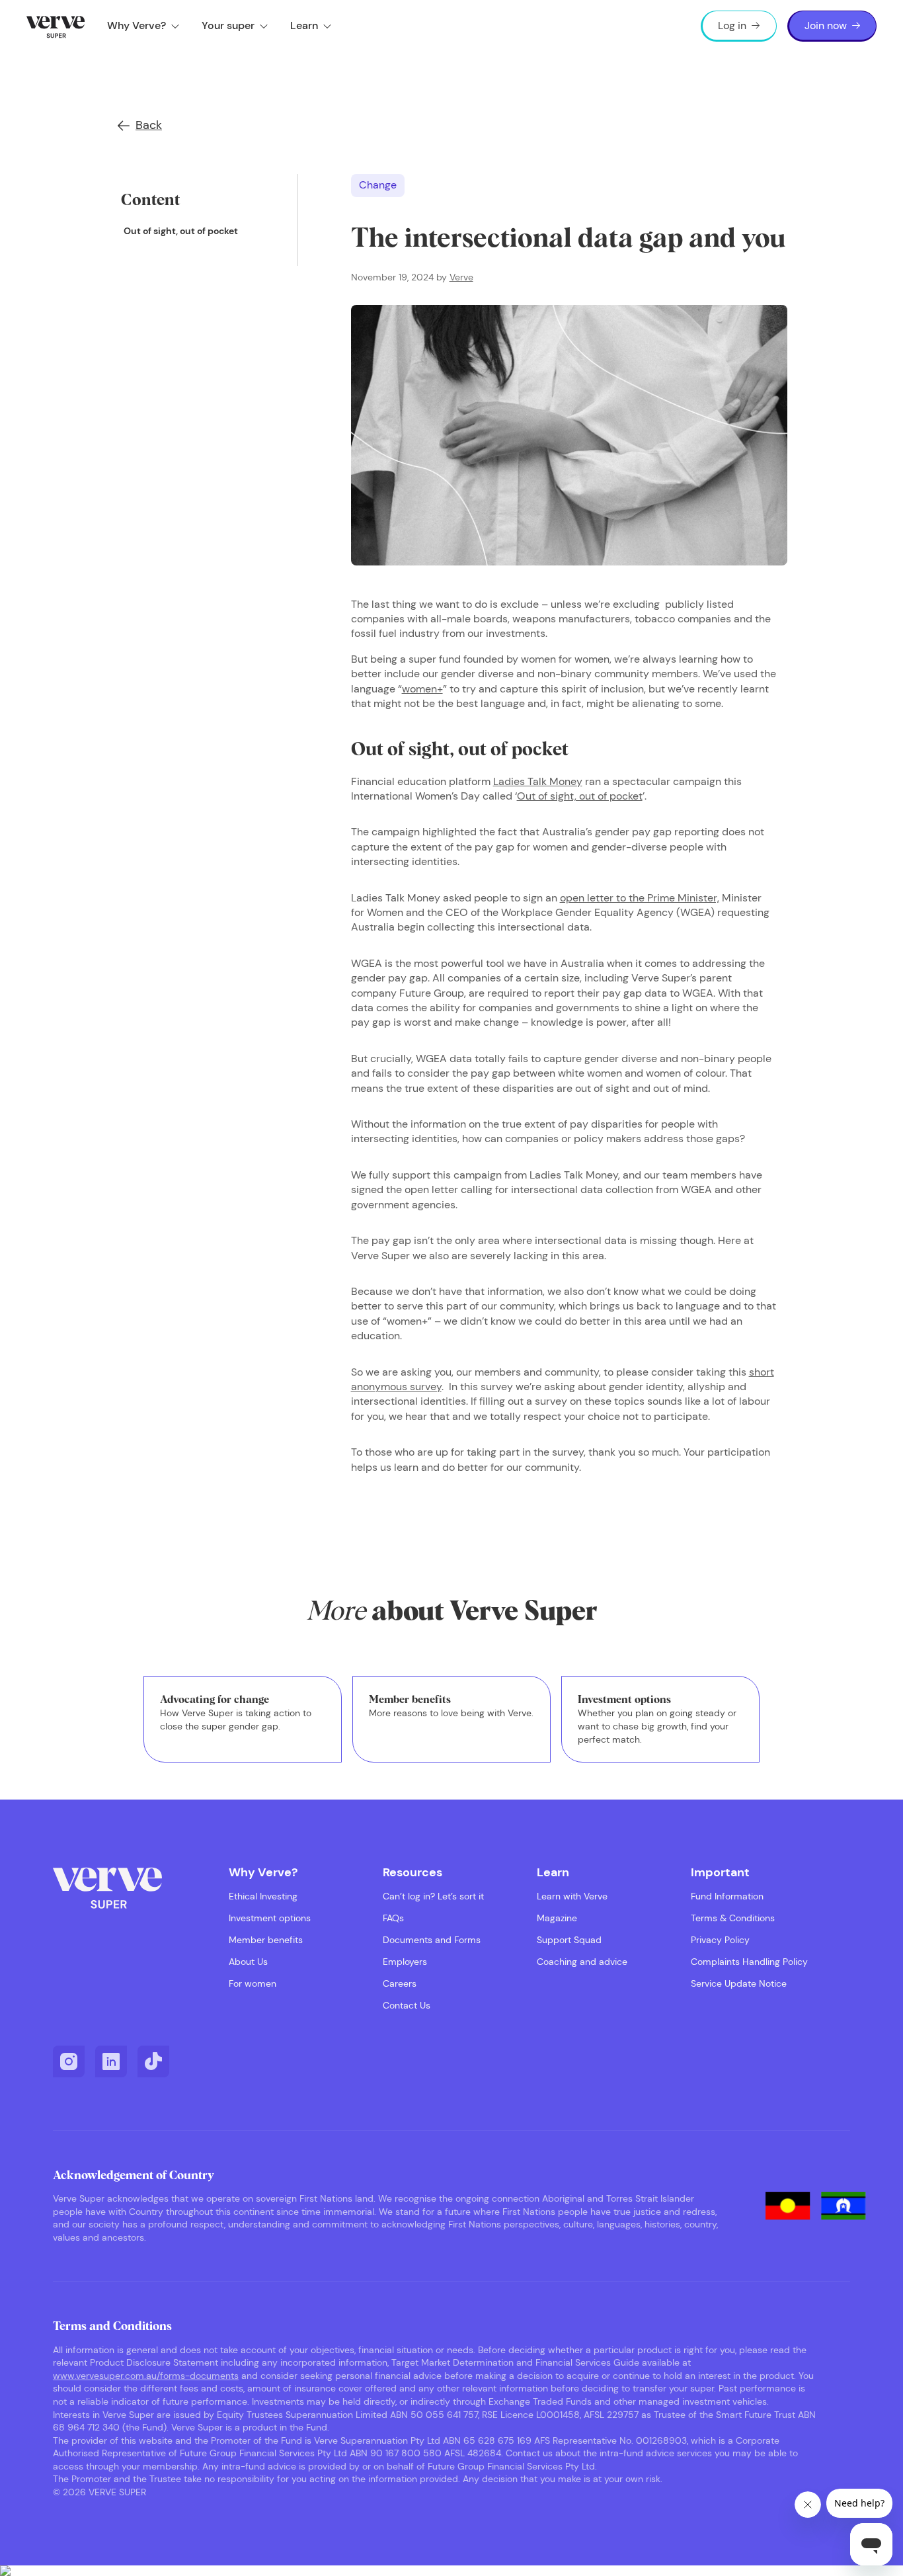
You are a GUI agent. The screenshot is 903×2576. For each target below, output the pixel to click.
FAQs (393, 1918)
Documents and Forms (432, 1940)
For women (253, 1984)
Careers (400, 1984)
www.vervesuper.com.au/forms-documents (146, 2376)
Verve (461, 277)
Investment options (270, 1918)
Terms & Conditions (733, 1918)
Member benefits (266, 1940)
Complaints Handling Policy (749, 1962)
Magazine (557, 1918)
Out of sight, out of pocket (181, 231)
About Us (248, 1962)
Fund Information (727, 1896)
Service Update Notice (739, 1984)
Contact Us (407, 2006)
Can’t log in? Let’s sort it (433, 1896)
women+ (422, 689)
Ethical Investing (263, 1896)
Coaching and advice (582, 1962)
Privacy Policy (720, 1940)
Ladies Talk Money (538, 781)
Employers (405, 1962)
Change (378, 185)
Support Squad (569, 1940)
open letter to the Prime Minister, (640, 898)
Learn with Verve (572, 1896)
